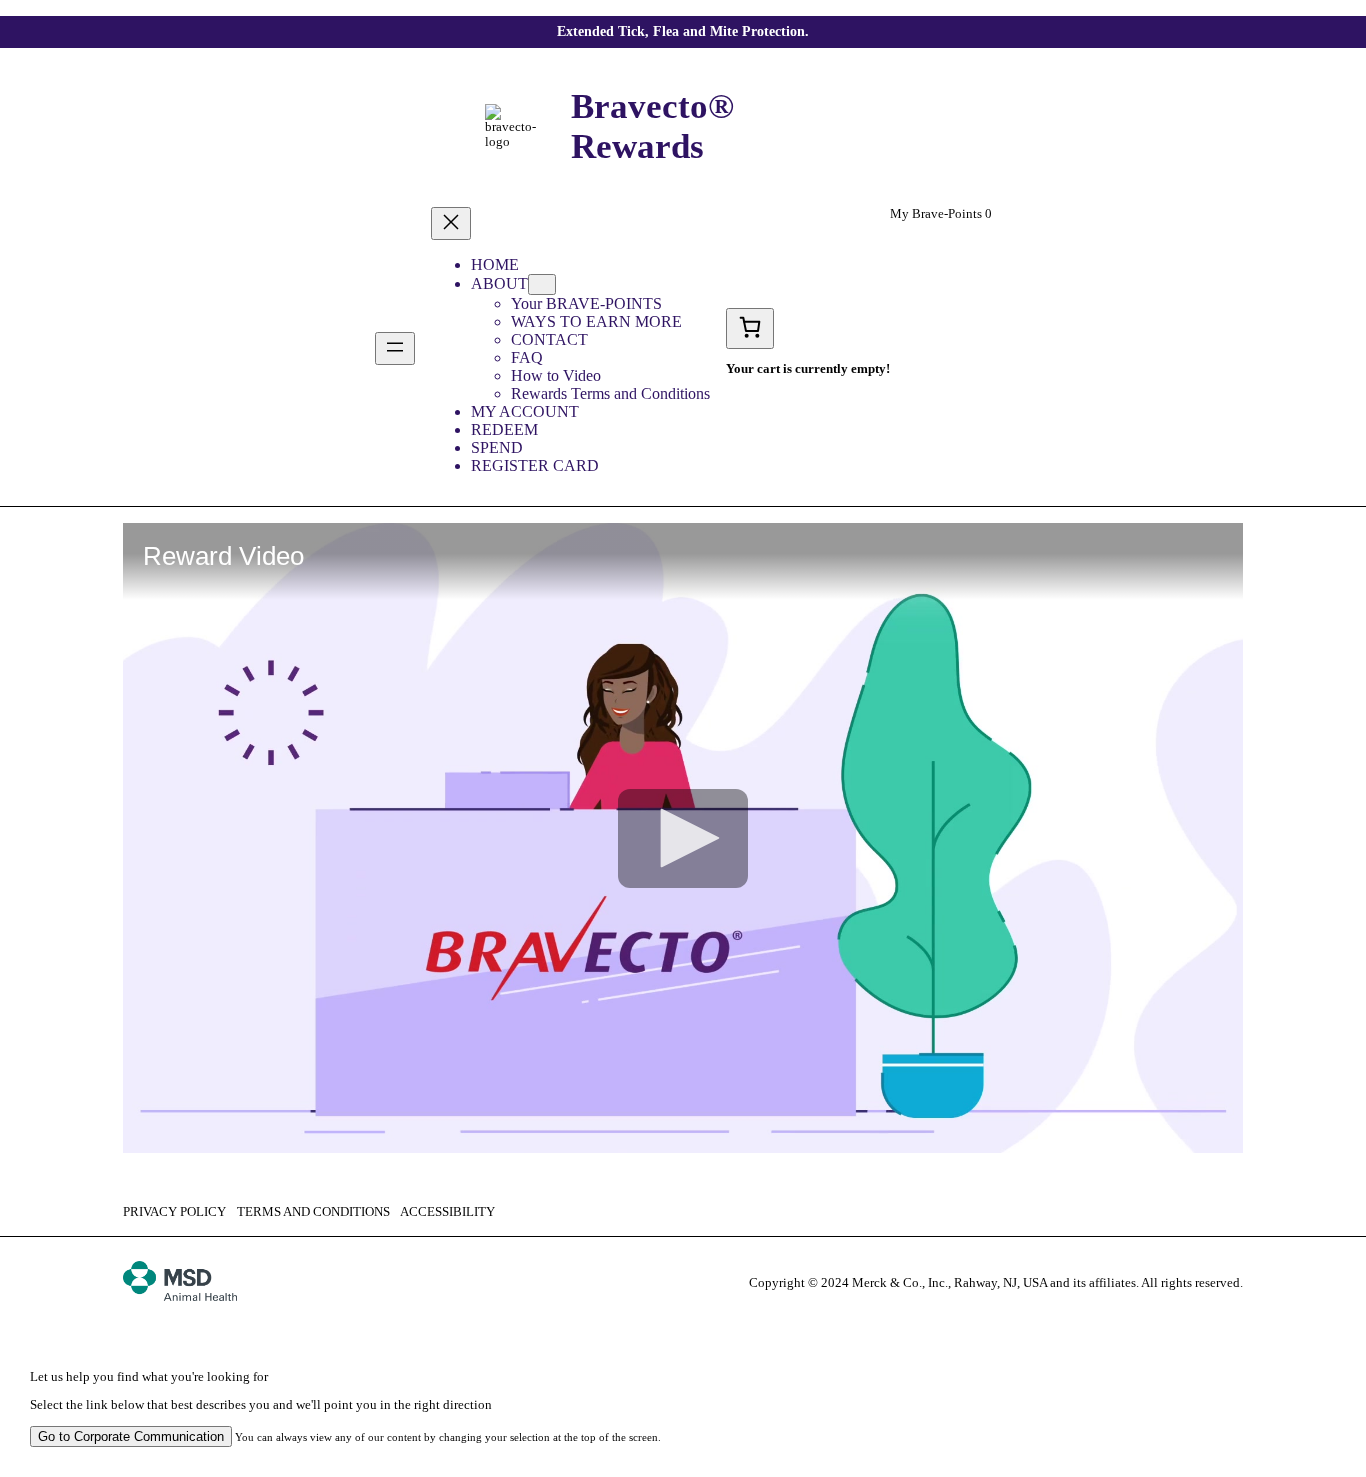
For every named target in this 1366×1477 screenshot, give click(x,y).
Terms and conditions (313, 1212)
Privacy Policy (174, 1212)
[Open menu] (395, 348)
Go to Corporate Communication (131, 1436)
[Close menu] (451, 223)
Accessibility (447, 1212)
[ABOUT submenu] (542, 284)
